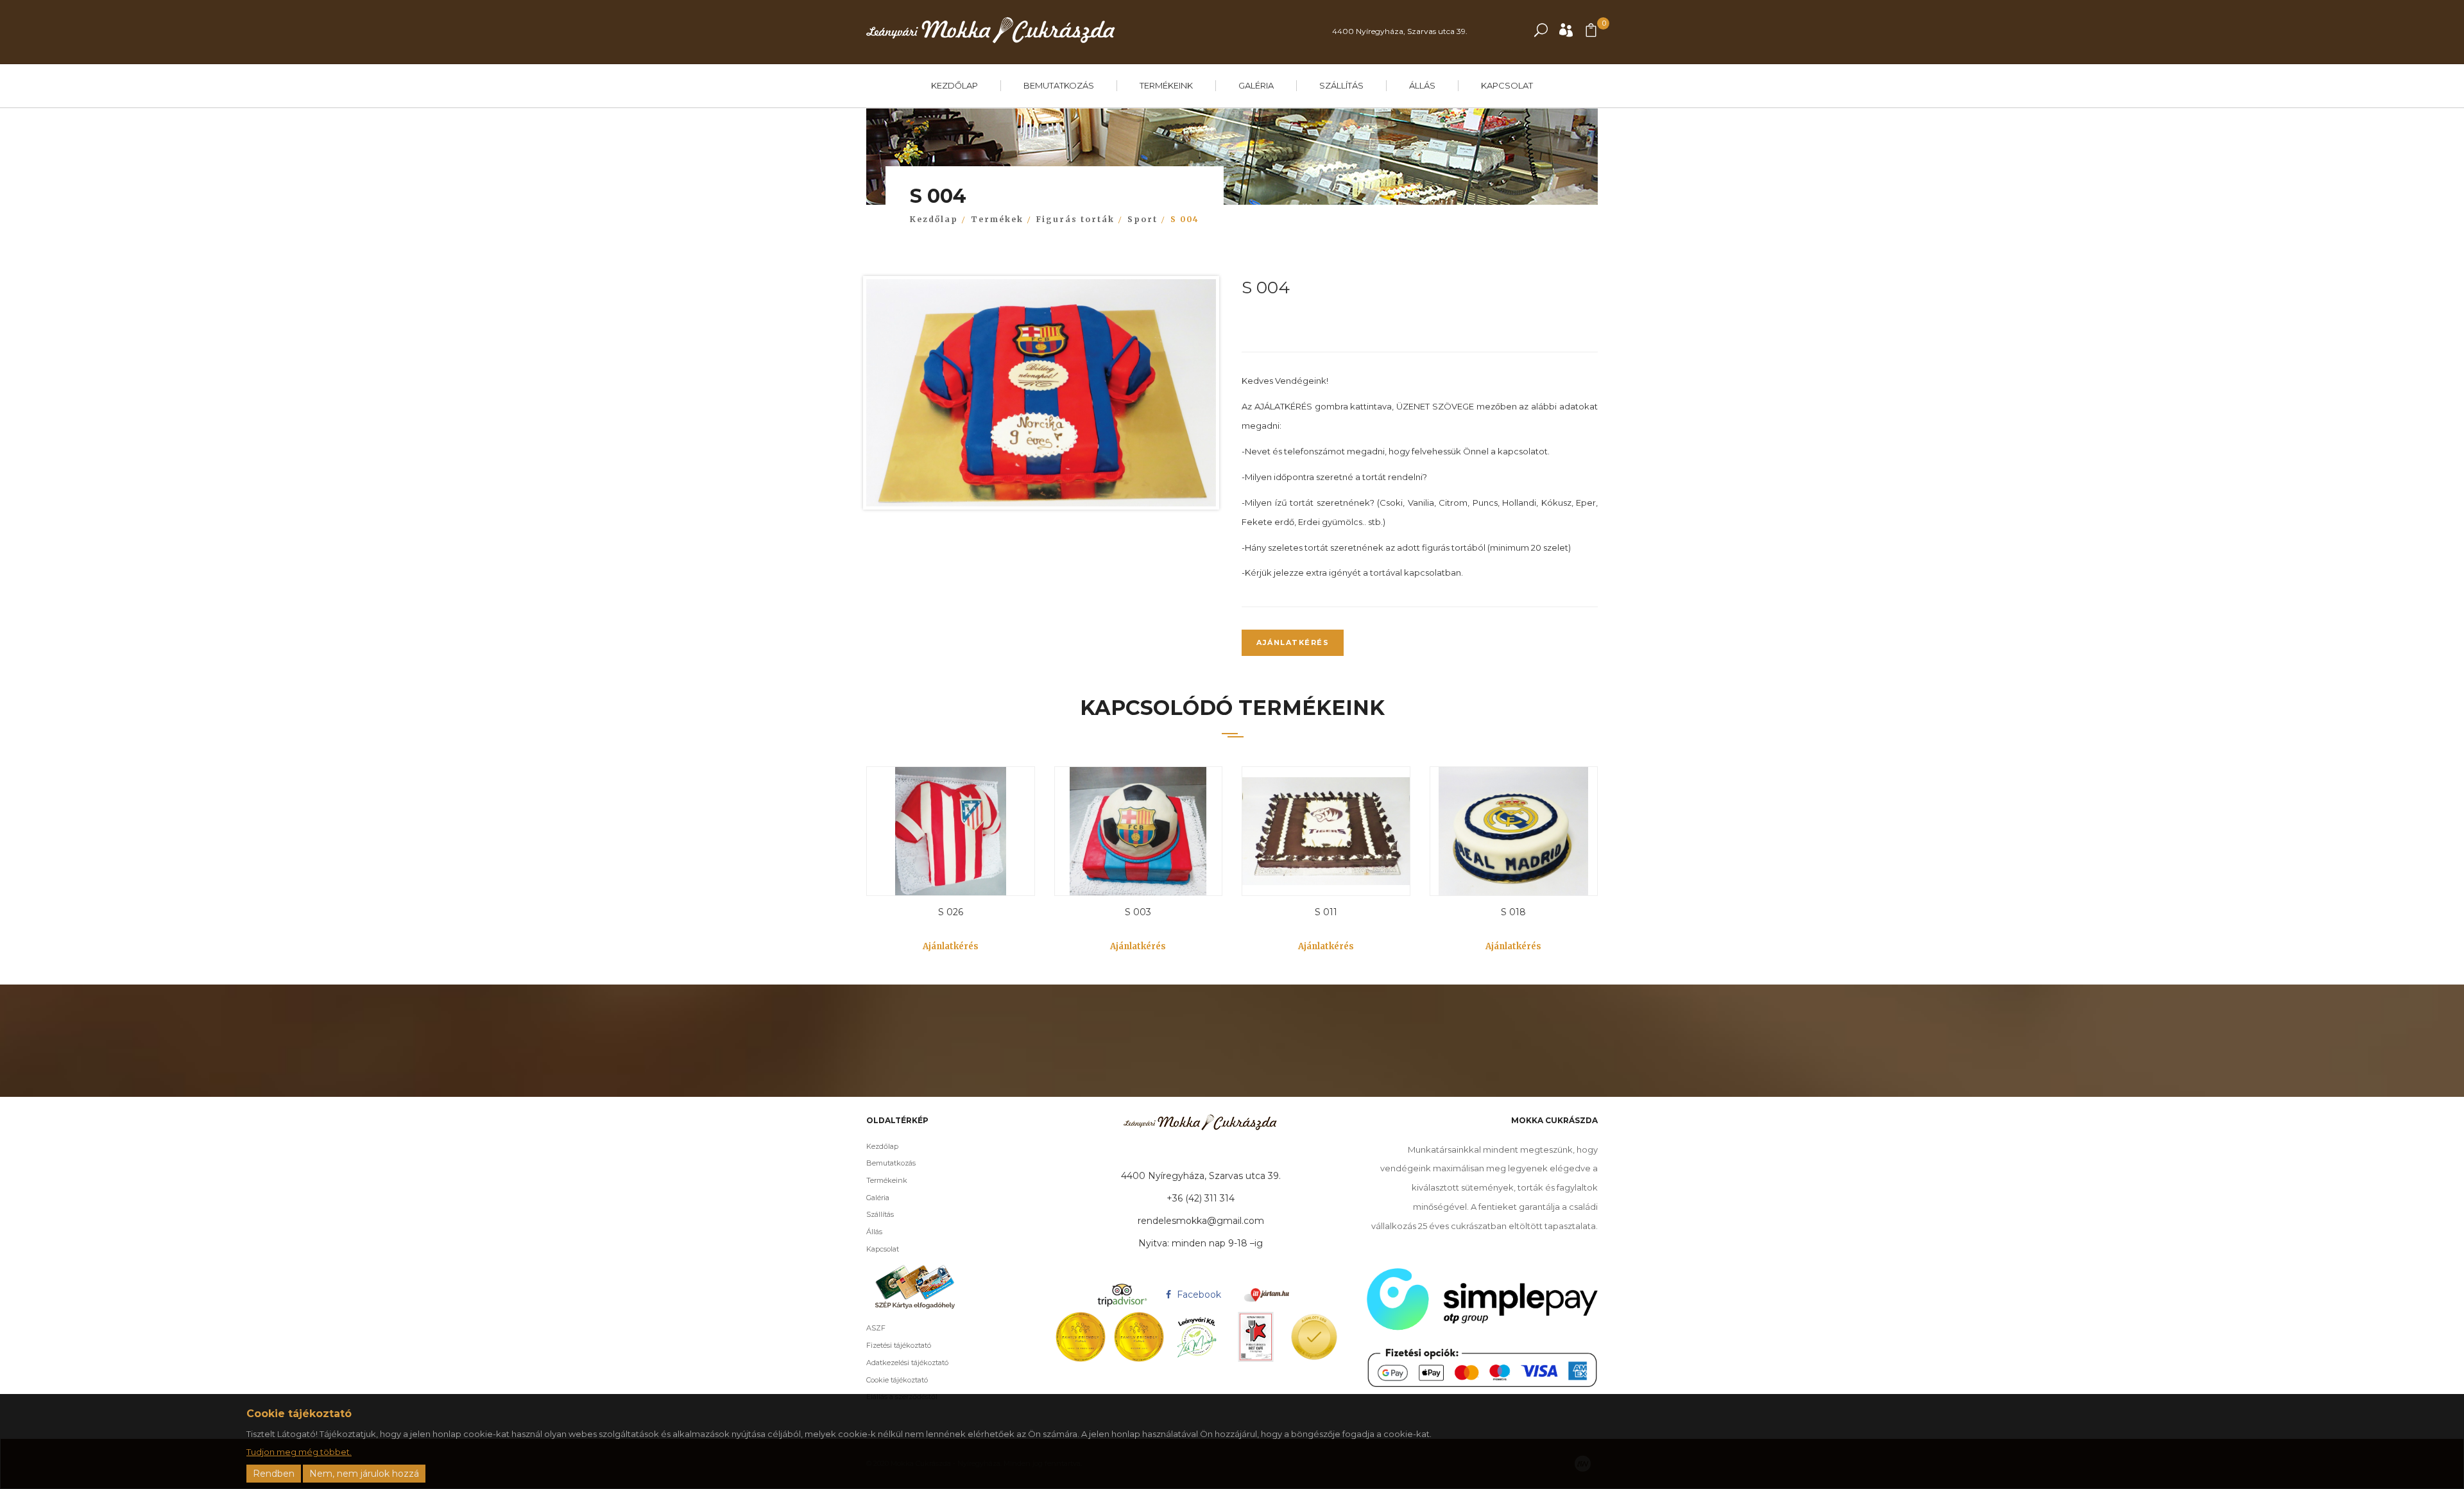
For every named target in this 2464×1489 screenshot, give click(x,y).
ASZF (876, 1328)
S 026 (951, 912)
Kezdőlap (954, 85)
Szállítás (1341, 85)
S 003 (1138, 912)
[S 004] (1041, 396)
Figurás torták (1075, 219)
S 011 (1326, 912)
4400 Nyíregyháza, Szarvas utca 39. (1400, 31)
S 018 (1513, 912)
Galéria (1256, 85)
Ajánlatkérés (1293, 642)
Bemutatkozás (1059, 85)
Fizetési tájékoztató (899, 1345)
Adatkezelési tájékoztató (907, 1363)
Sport (1142, 219)
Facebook (1198, 1295)
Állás (1422, 85)
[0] (1591, 33)
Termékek (997, 219)
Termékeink (1166, 85)
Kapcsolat (1507, 85)
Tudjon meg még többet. (299, 1452)
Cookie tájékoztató (897, 1380)
